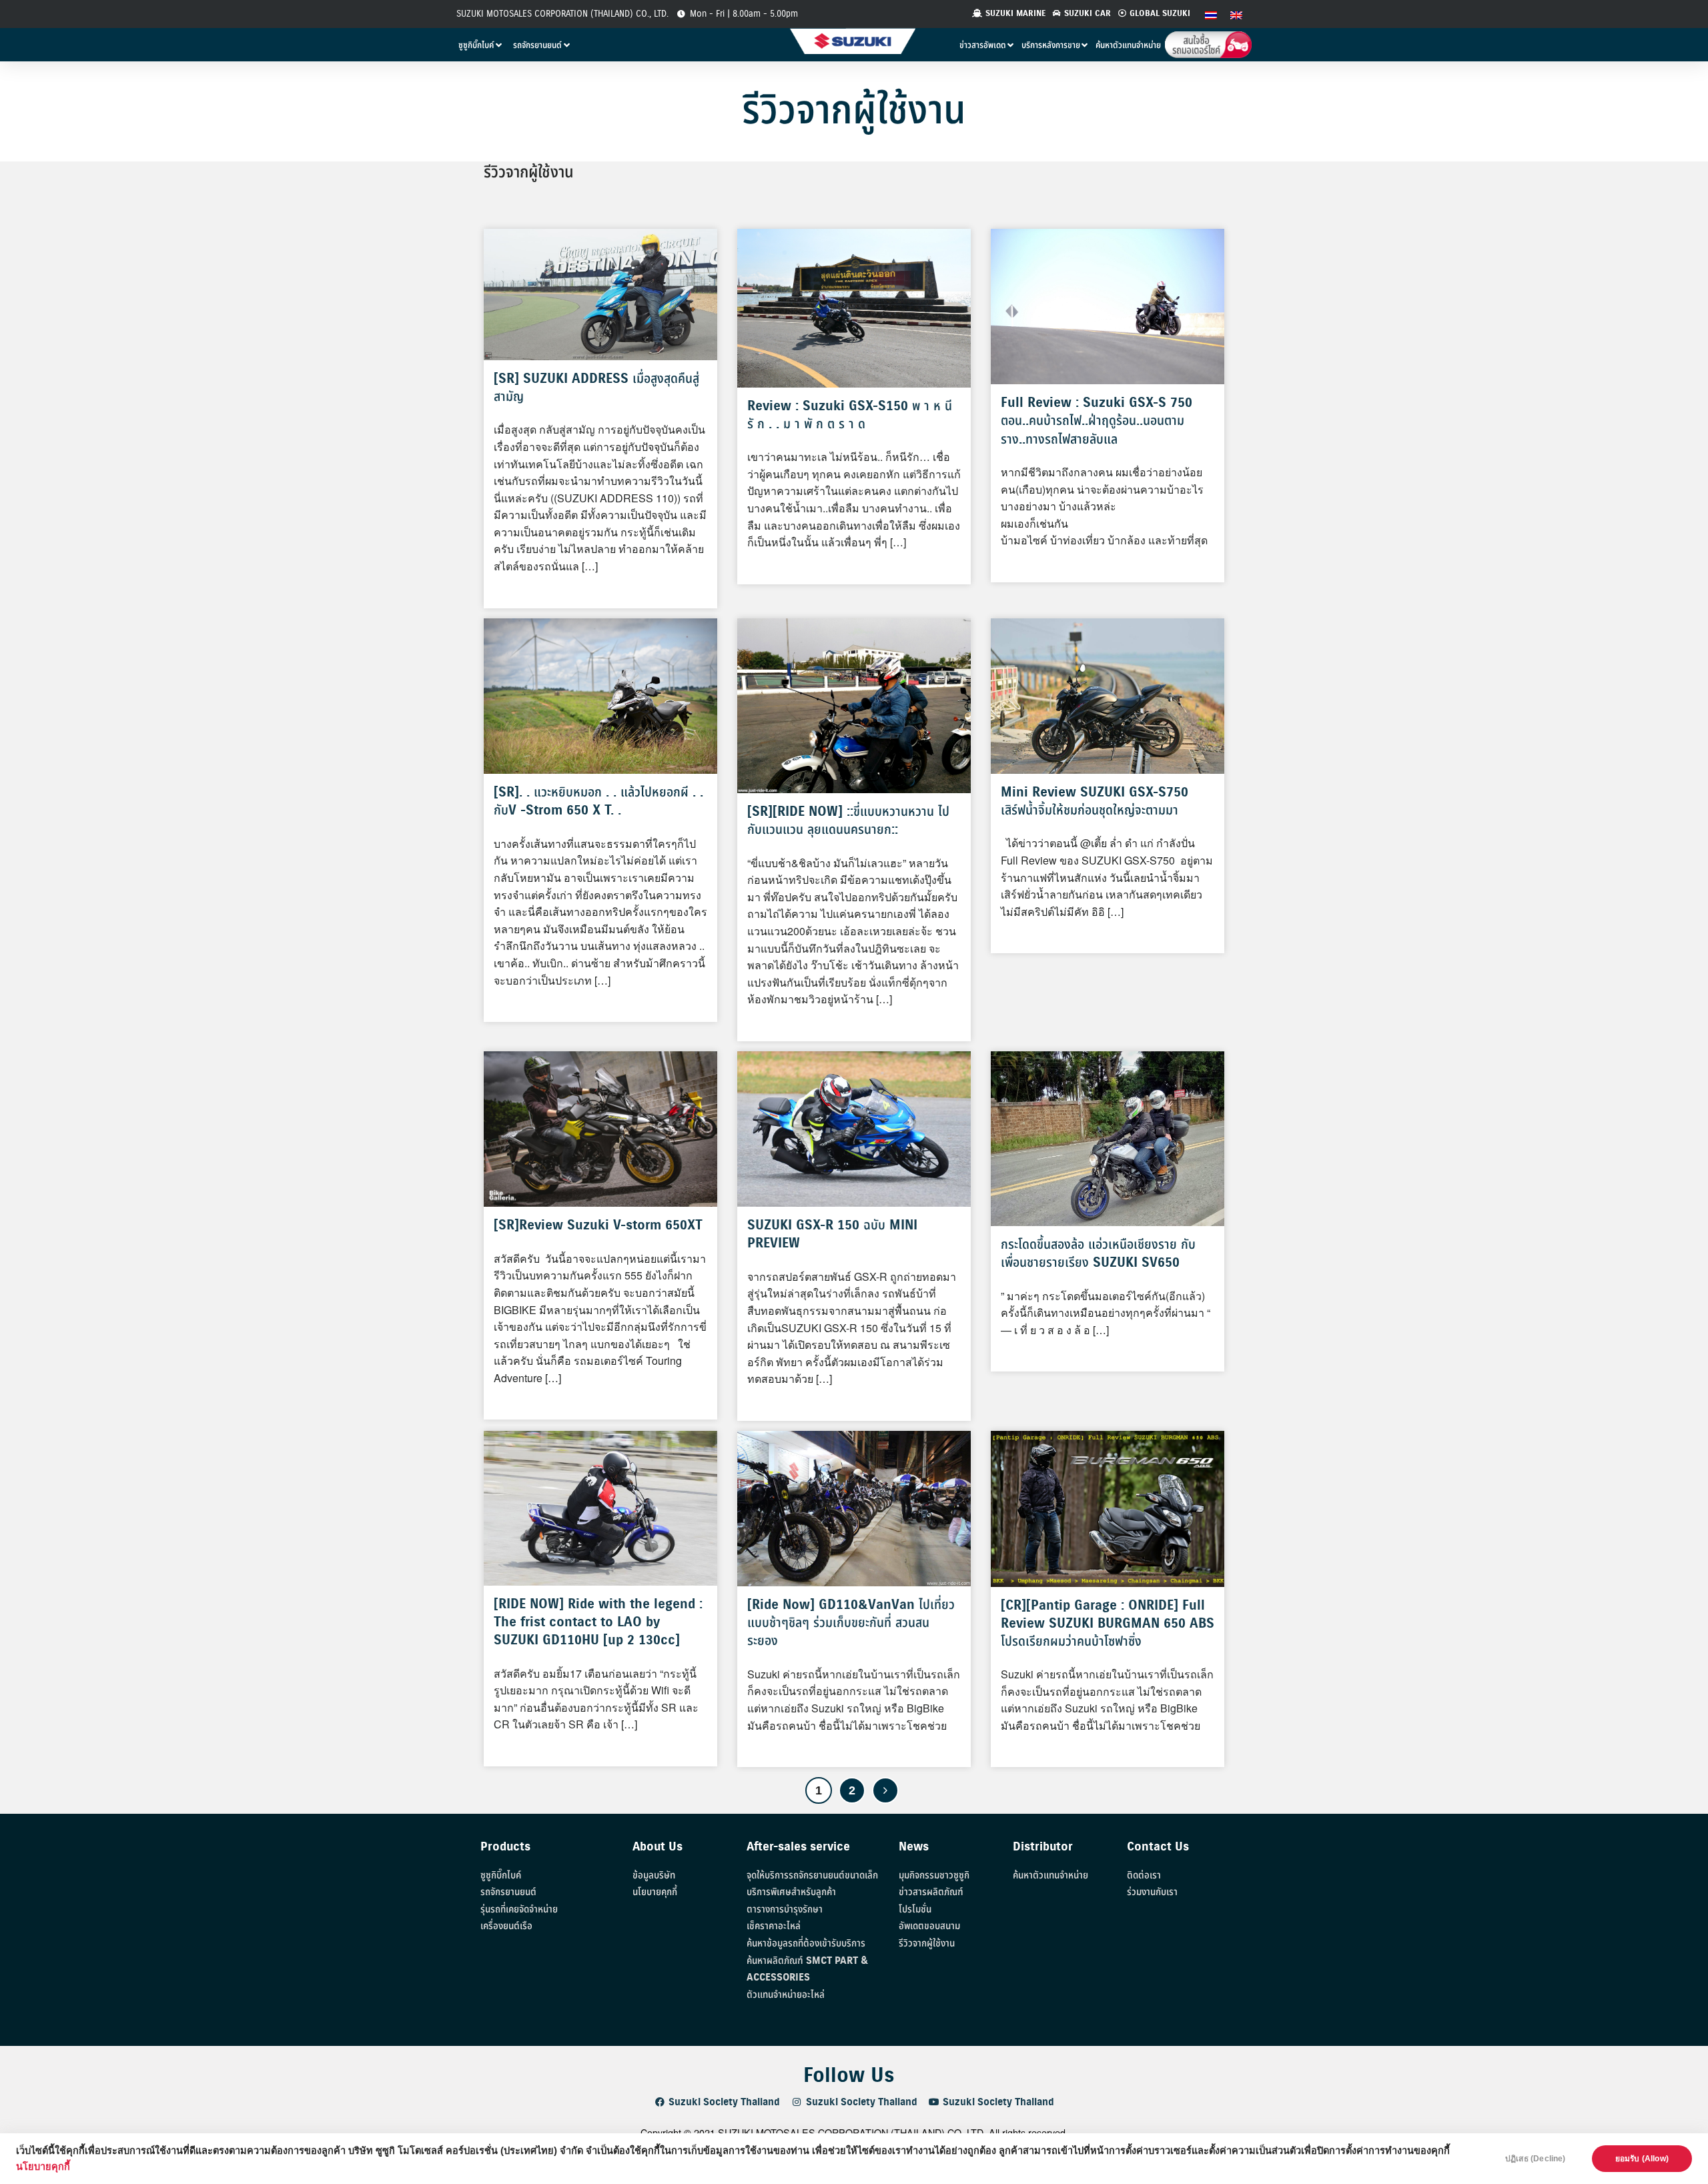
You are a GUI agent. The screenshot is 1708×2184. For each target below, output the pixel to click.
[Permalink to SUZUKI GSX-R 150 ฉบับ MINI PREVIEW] (854, 1128)
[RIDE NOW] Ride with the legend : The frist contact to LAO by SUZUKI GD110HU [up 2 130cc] (598, 1623)
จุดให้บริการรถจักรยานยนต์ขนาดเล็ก (812, 1875)
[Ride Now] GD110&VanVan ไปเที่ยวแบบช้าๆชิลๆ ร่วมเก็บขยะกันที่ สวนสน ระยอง (851, 1623)
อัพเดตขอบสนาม (929, 1926)
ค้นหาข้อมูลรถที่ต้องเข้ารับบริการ (806, 1944)
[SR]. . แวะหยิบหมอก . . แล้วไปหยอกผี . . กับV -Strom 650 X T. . (598, 802)
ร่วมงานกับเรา (1152, 1892)
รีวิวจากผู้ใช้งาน (927, 1944)
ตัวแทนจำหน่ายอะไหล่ (786, 1995)
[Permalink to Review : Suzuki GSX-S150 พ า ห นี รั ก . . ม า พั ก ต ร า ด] (854, 307)
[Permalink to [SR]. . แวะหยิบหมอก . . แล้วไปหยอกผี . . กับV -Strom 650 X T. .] (600, 695)
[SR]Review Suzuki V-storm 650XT (598, 1226)
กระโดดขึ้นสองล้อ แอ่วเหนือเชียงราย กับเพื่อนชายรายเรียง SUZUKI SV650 (1098, 1254)
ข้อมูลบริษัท (654, 1875)
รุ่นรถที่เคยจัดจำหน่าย (519, 1909)
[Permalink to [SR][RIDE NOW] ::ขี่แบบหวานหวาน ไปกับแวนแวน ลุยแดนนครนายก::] (854, 704)
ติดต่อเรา (1144, 1875)
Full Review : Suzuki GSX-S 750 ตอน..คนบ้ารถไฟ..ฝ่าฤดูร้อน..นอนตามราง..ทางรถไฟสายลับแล (1097, 421)
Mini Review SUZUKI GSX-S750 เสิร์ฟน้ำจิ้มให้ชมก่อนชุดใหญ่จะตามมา (1095, 802)
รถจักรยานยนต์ (508, 1892)
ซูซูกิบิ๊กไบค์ (501, 1875)
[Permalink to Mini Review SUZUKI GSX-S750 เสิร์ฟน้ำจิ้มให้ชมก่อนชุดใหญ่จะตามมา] (1108, 694)
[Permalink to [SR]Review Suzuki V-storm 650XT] (600, 1128)
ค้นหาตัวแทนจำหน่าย (1050, 1875)
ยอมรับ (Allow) (1642, 2159)
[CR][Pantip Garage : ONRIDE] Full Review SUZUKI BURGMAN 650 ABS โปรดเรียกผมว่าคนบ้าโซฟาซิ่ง (1108, 1624)
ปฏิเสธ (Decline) (1536, 2159)
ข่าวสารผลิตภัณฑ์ (931, 1892)
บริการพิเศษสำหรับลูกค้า (791, 1892)
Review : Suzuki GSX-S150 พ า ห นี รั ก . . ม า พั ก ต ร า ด (850, 416)
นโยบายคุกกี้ (43, 2167)
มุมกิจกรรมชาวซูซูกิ (934, 1875)
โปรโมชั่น (915, 1909)
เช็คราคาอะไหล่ (774, 1926)
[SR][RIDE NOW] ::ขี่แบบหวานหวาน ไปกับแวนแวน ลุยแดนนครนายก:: (848, 821)
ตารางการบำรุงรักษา (785, 1909)
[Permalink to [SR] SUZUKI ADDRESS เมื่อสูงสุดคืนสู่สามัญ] (600, 293)
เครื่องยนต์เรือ (506, 1926)
